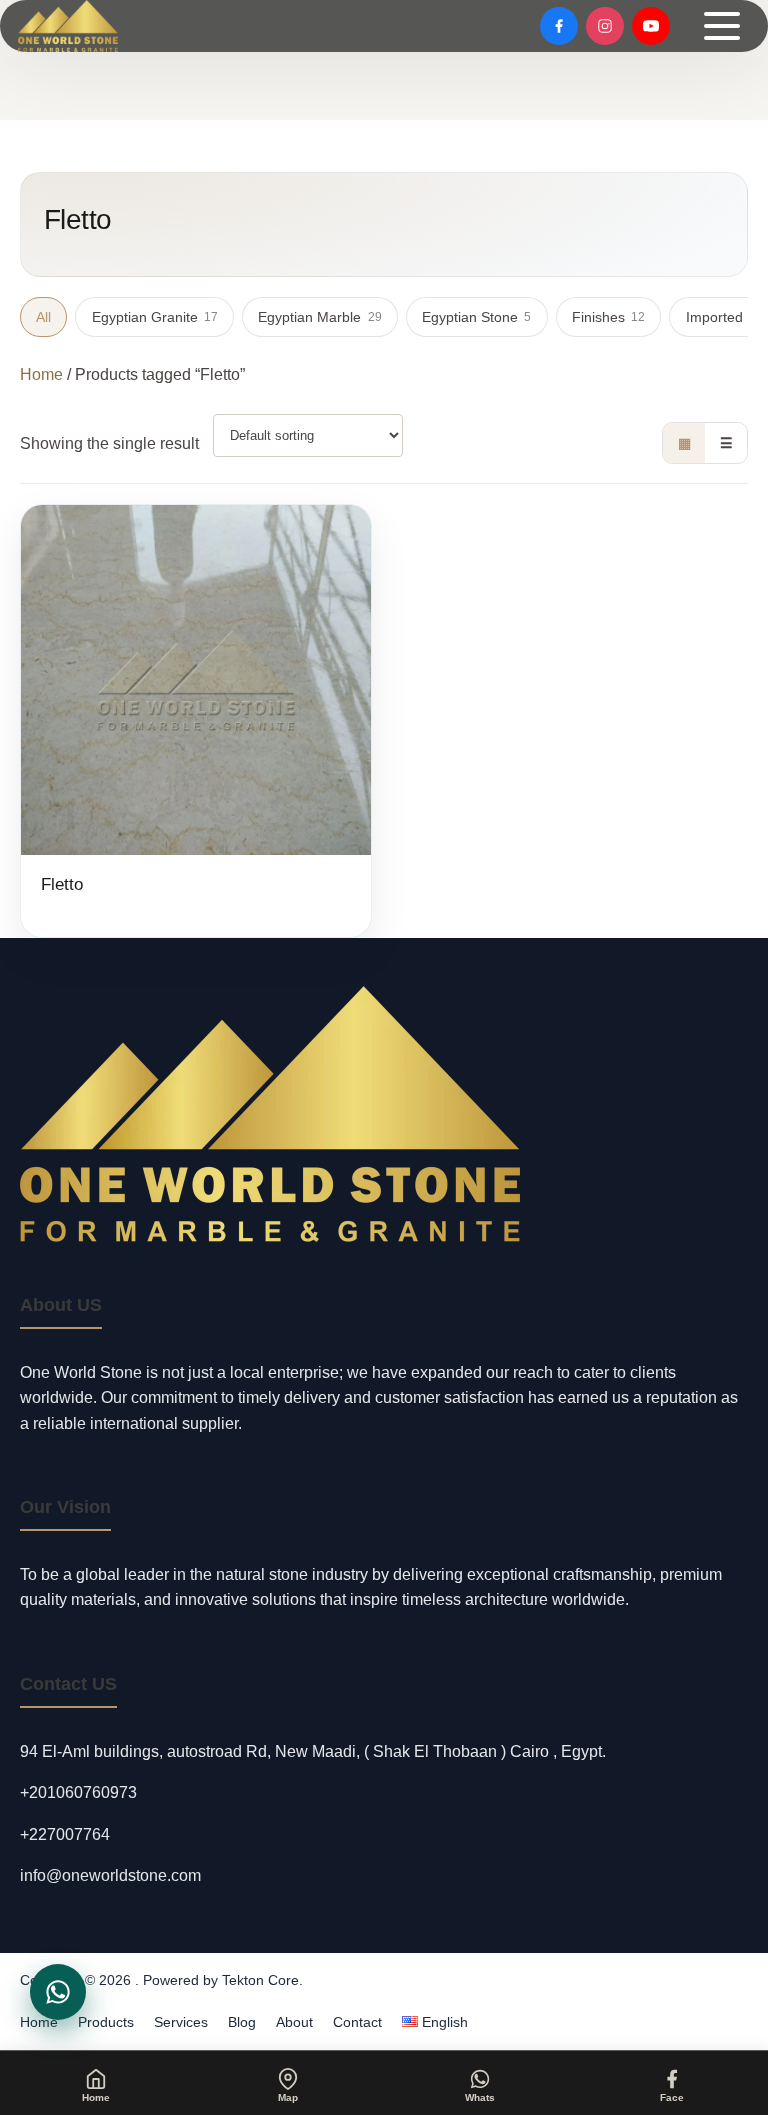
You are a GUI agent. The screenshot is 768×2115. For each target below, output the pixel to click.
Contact (357, 2022)
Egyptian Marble (319, 317)
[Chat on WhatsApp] (58, 1992)
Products (106, 2022)
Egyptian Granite (155, 317)
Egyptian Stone (476, 317)
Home (41, 374)
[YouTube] (651, 26)
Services (181, 2022)
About (294, 2022)
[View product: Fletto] (196, 721)
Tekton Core (260, 1980)
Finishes (608, 317)
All (43, 317)
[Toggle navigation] (722, 26)
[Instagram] (605, 26)
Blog (242, 2022)
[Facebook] (559, 26)
